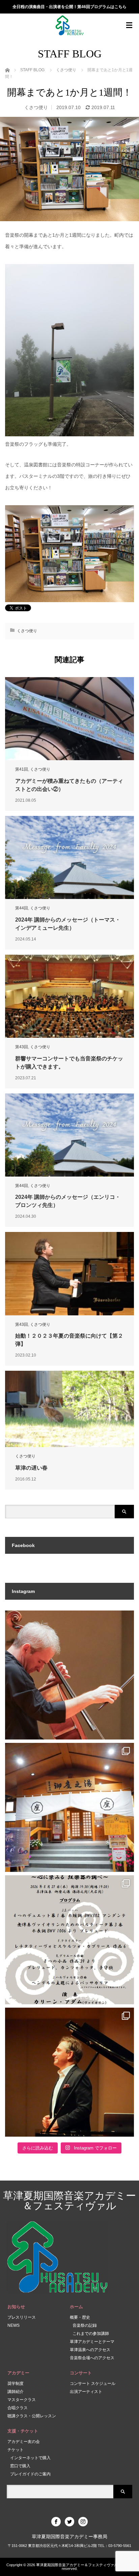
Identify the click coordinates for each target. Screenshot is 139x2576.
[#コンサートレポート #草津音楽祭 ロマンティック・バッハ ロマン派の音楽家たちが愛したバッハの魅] (69, 2072)
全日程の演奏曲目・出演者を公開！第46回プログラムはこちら (69, 7)
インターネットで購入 (30, 2458)
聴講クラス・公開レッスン (32, 2416)
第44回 (22, 908)
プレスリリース (22, 2317)
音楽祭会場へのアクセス (92, 2358)
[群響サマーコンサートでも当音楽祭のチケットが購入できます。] (69, 996)
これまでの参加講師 (91, 2334)
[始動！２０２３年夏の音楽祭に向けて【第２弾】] (69, 1273)
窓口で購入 (20, 2466)
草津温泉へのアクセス (90, 2350)
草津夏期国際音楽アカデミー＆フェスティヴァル (69, 2201)
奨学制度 (16, 2384)
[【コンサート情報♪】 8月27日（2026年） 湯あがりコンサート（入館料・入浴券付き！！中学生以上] (69, 1940)
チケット (16, 2450)
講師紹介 (16, 2392)
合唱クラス (18, 2408)
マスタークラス (22, 2400)
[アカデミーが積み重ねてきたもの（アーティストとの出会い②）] (69, 719)
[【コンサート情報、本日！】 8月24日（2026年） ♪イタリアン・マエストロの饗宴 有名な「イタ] (69, 1675)
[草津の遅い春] (69, 1409)
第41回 (22, 769)
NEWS (13, 2325)
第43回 (22, 1047)
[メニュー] (129, 25)
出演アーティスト (86, 2392)
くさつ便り (36, 107)
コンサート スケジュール (93, 2384)
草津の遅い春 (31, 1468)
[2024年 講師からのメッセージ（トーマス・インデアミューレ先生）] (69, 857)
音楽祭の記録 (85, 2325)
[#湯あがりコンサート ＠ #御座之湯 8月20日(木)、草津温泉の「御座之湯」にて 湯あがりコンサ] (69, 1807)
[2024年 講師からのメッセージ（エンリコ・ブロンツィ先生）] (69, 1135)
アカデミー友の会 (24, 2442)
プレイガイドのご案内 (30, 2474)
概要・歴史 (80, 2317)
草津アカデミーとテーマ (92, 2342)
